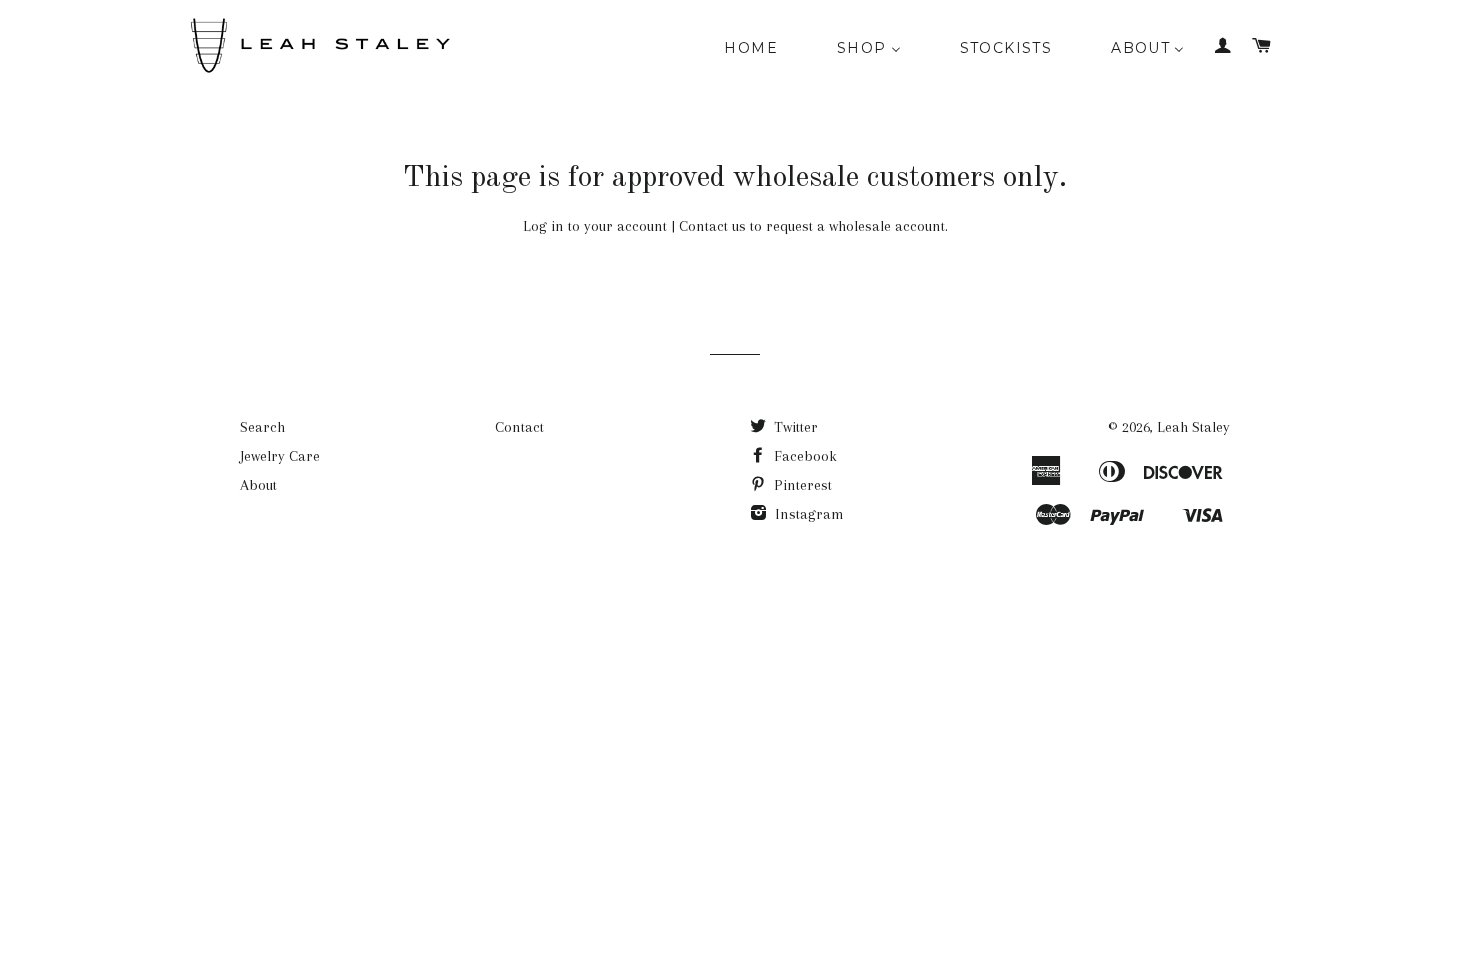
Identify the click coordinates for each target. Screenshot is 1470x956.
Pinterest (801, 485)
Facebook (803, 456)
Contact (519, 427)
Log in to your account (595, 226)
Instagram (807, 514)
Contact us (712, 226)
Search (262, 427)
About (258, 485)
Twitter (794, 427)
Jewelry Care (280, 456)
